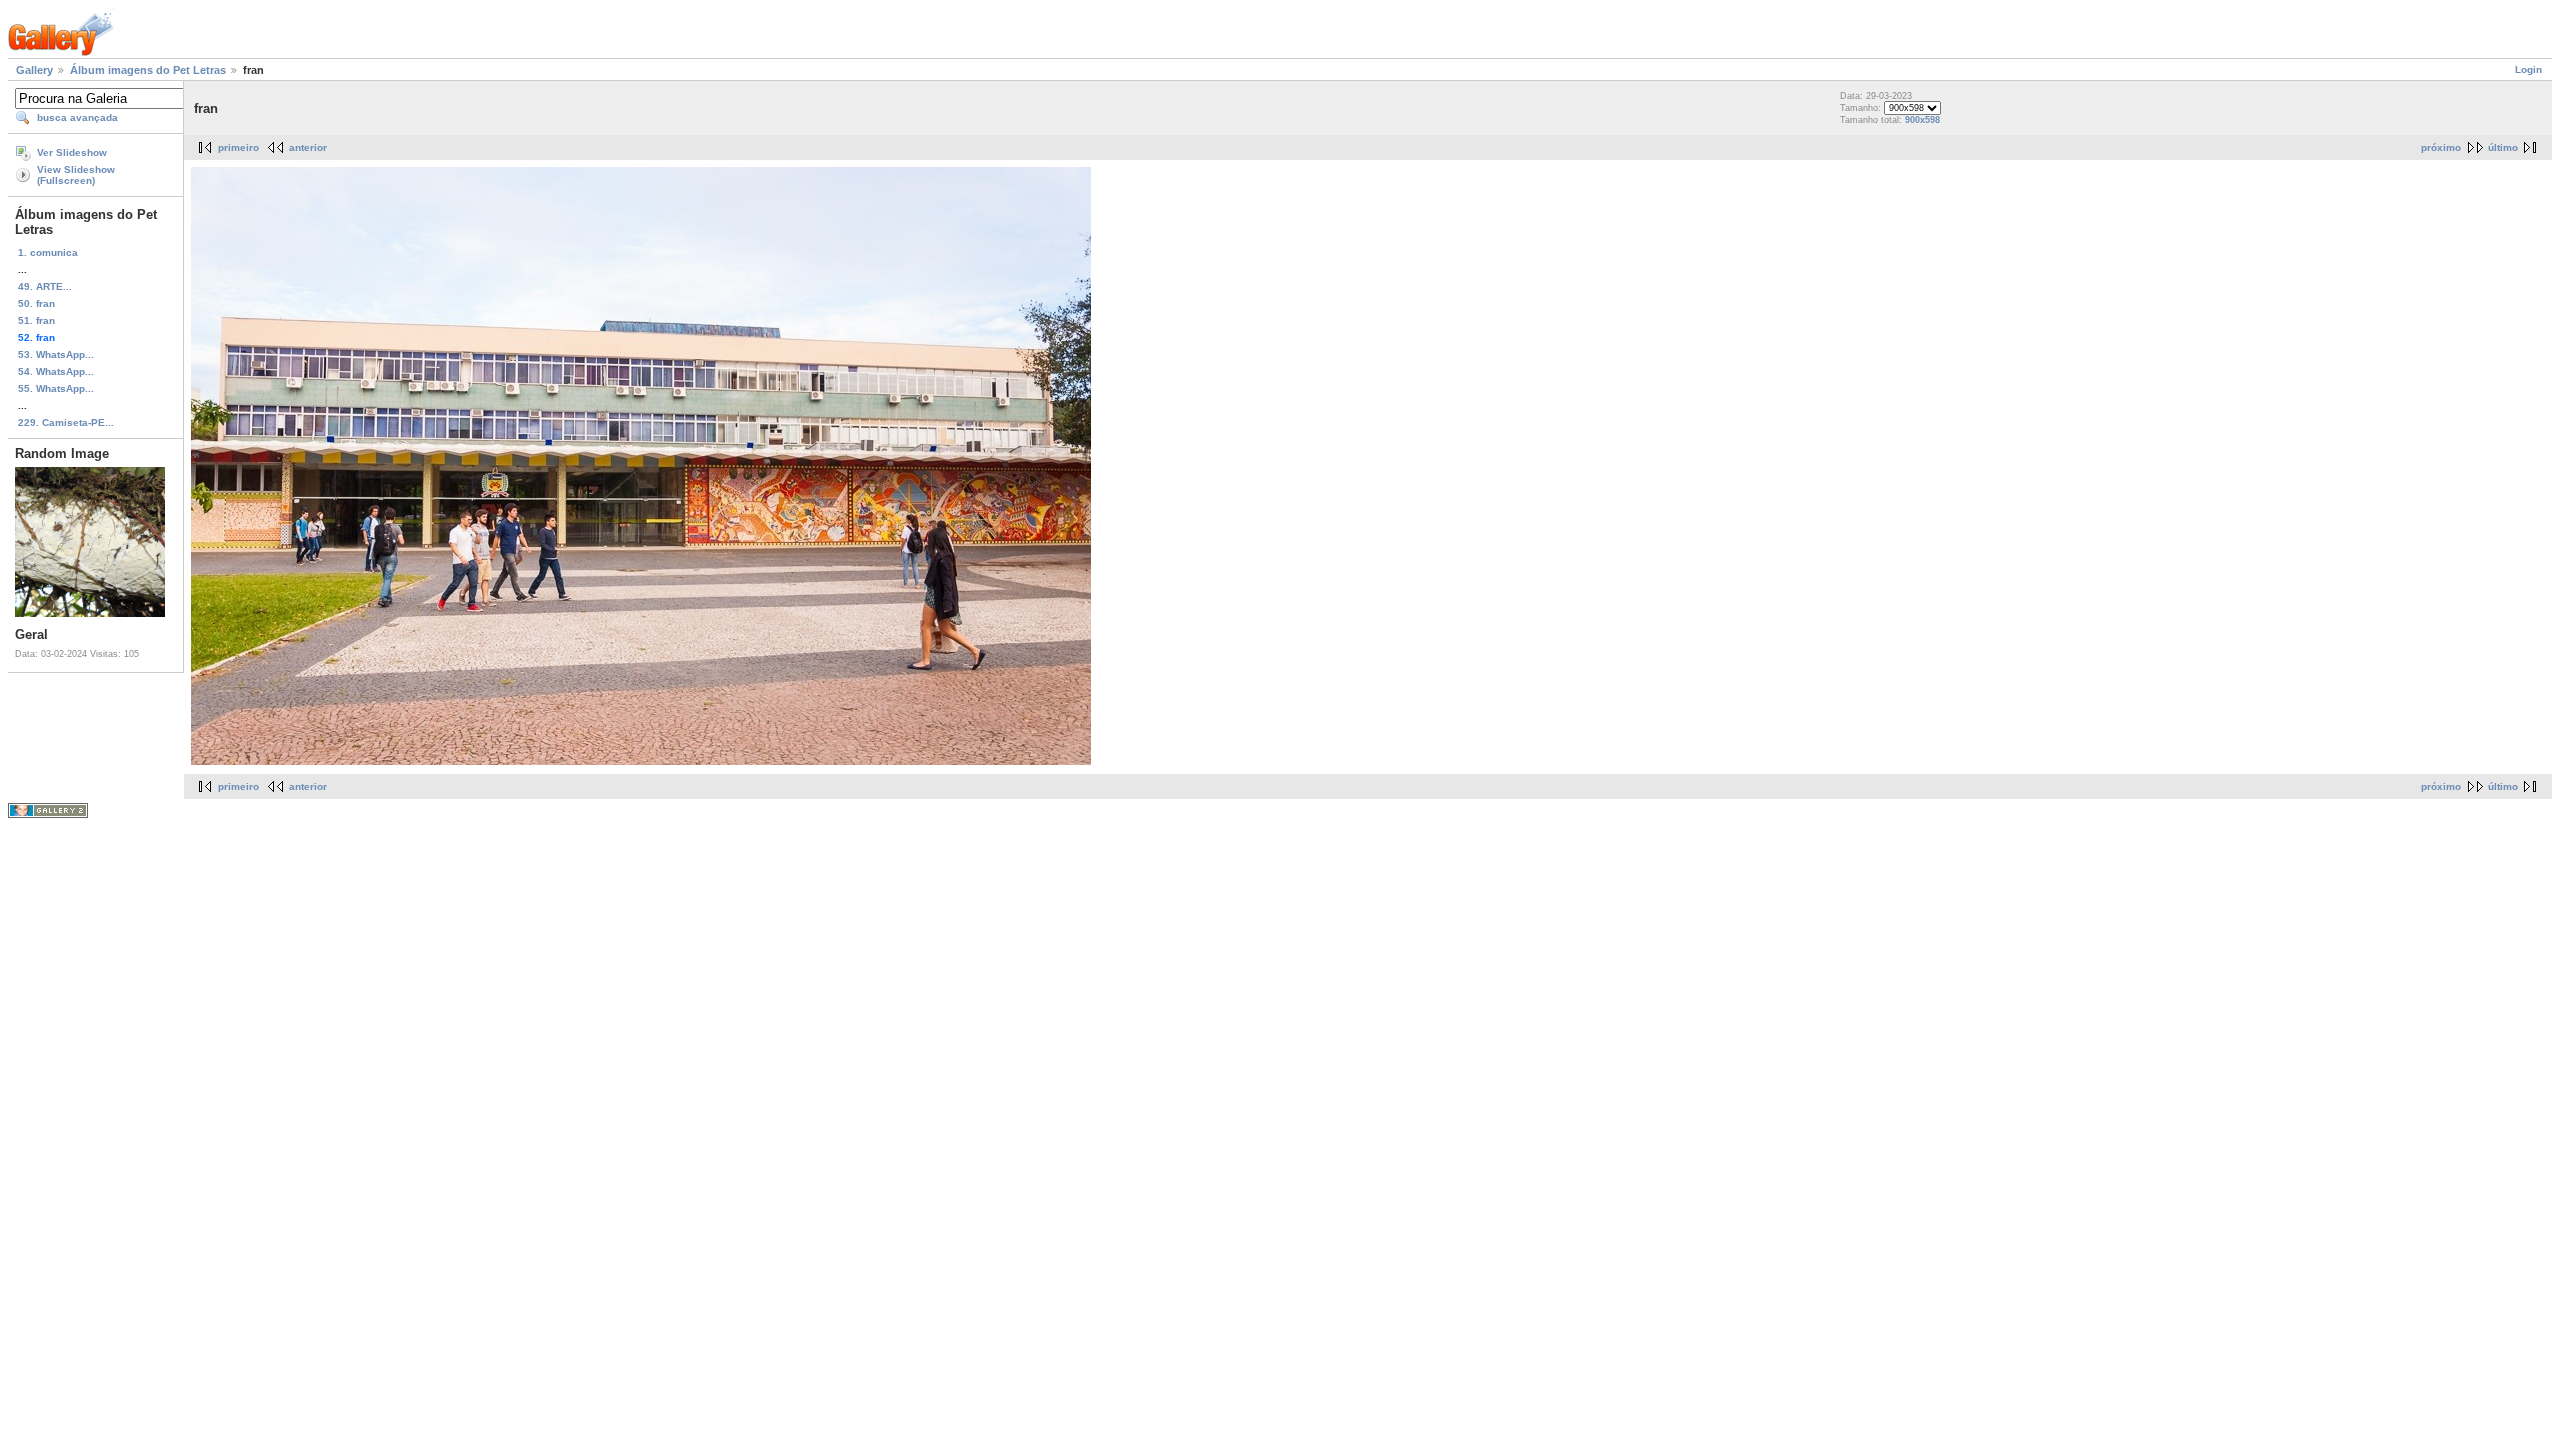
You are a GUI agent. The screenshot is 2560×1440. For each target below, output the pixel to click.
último (2503, 147)
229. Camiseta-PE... (66, 422)
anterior (308, 147)
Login (2528, 69)
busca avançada (77, 117)
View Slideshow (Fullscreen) (76, 175)
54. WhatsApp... (56, 371)
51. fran (36, 320)
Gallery (34, 70)
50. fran (36, 303)
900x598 (1922, 120)
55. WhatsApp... (56, 388)
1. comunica (48, 252)
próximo (2441, 147)
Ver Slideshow (72, 152)
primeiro (238, 147)
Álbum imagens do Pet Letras (148, 70)
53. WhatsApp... (56, 354)
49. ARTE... (45, 286)
